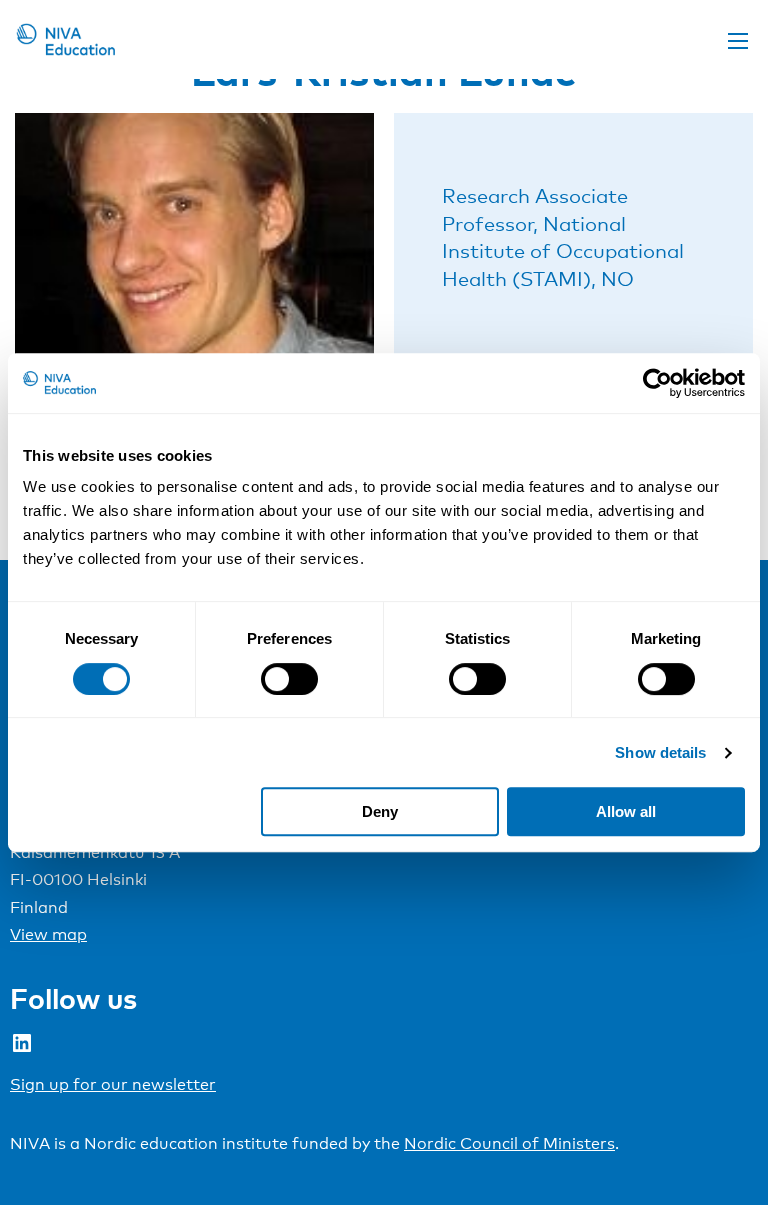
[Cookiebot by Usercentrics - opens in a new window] (657, 383)
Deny (380, 811)
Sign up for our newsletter (113, 1084)
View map (48, 934)
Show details (660, 752)
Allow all (626, 811)
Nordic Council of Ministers (509, 1143)
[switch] (289, 679)
